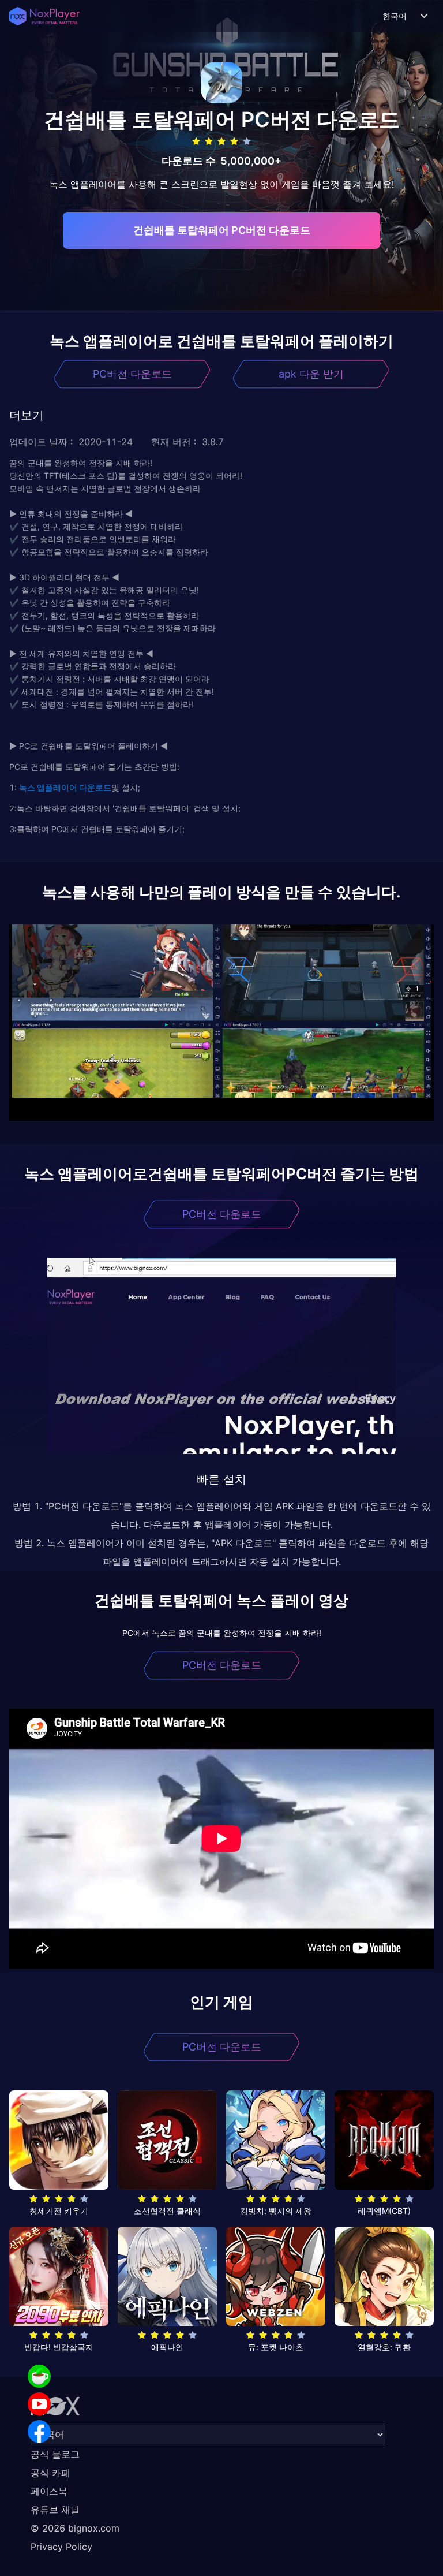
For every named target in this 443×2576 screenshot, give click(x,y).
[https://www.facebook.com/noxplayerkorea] (39, 2432)
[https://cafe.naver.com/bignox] (39, 2376)
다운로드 (94, 787)
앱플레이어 (56, 787)
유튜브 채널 (55, 2510)
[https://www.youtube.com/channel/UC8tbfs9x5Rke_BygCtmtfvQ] (39, 2404)
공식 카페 (50, 2473)
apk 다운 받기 (311, 374)
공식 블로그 (55, 2454)
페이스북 (49, 2491)
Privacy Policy (61, 2547)
